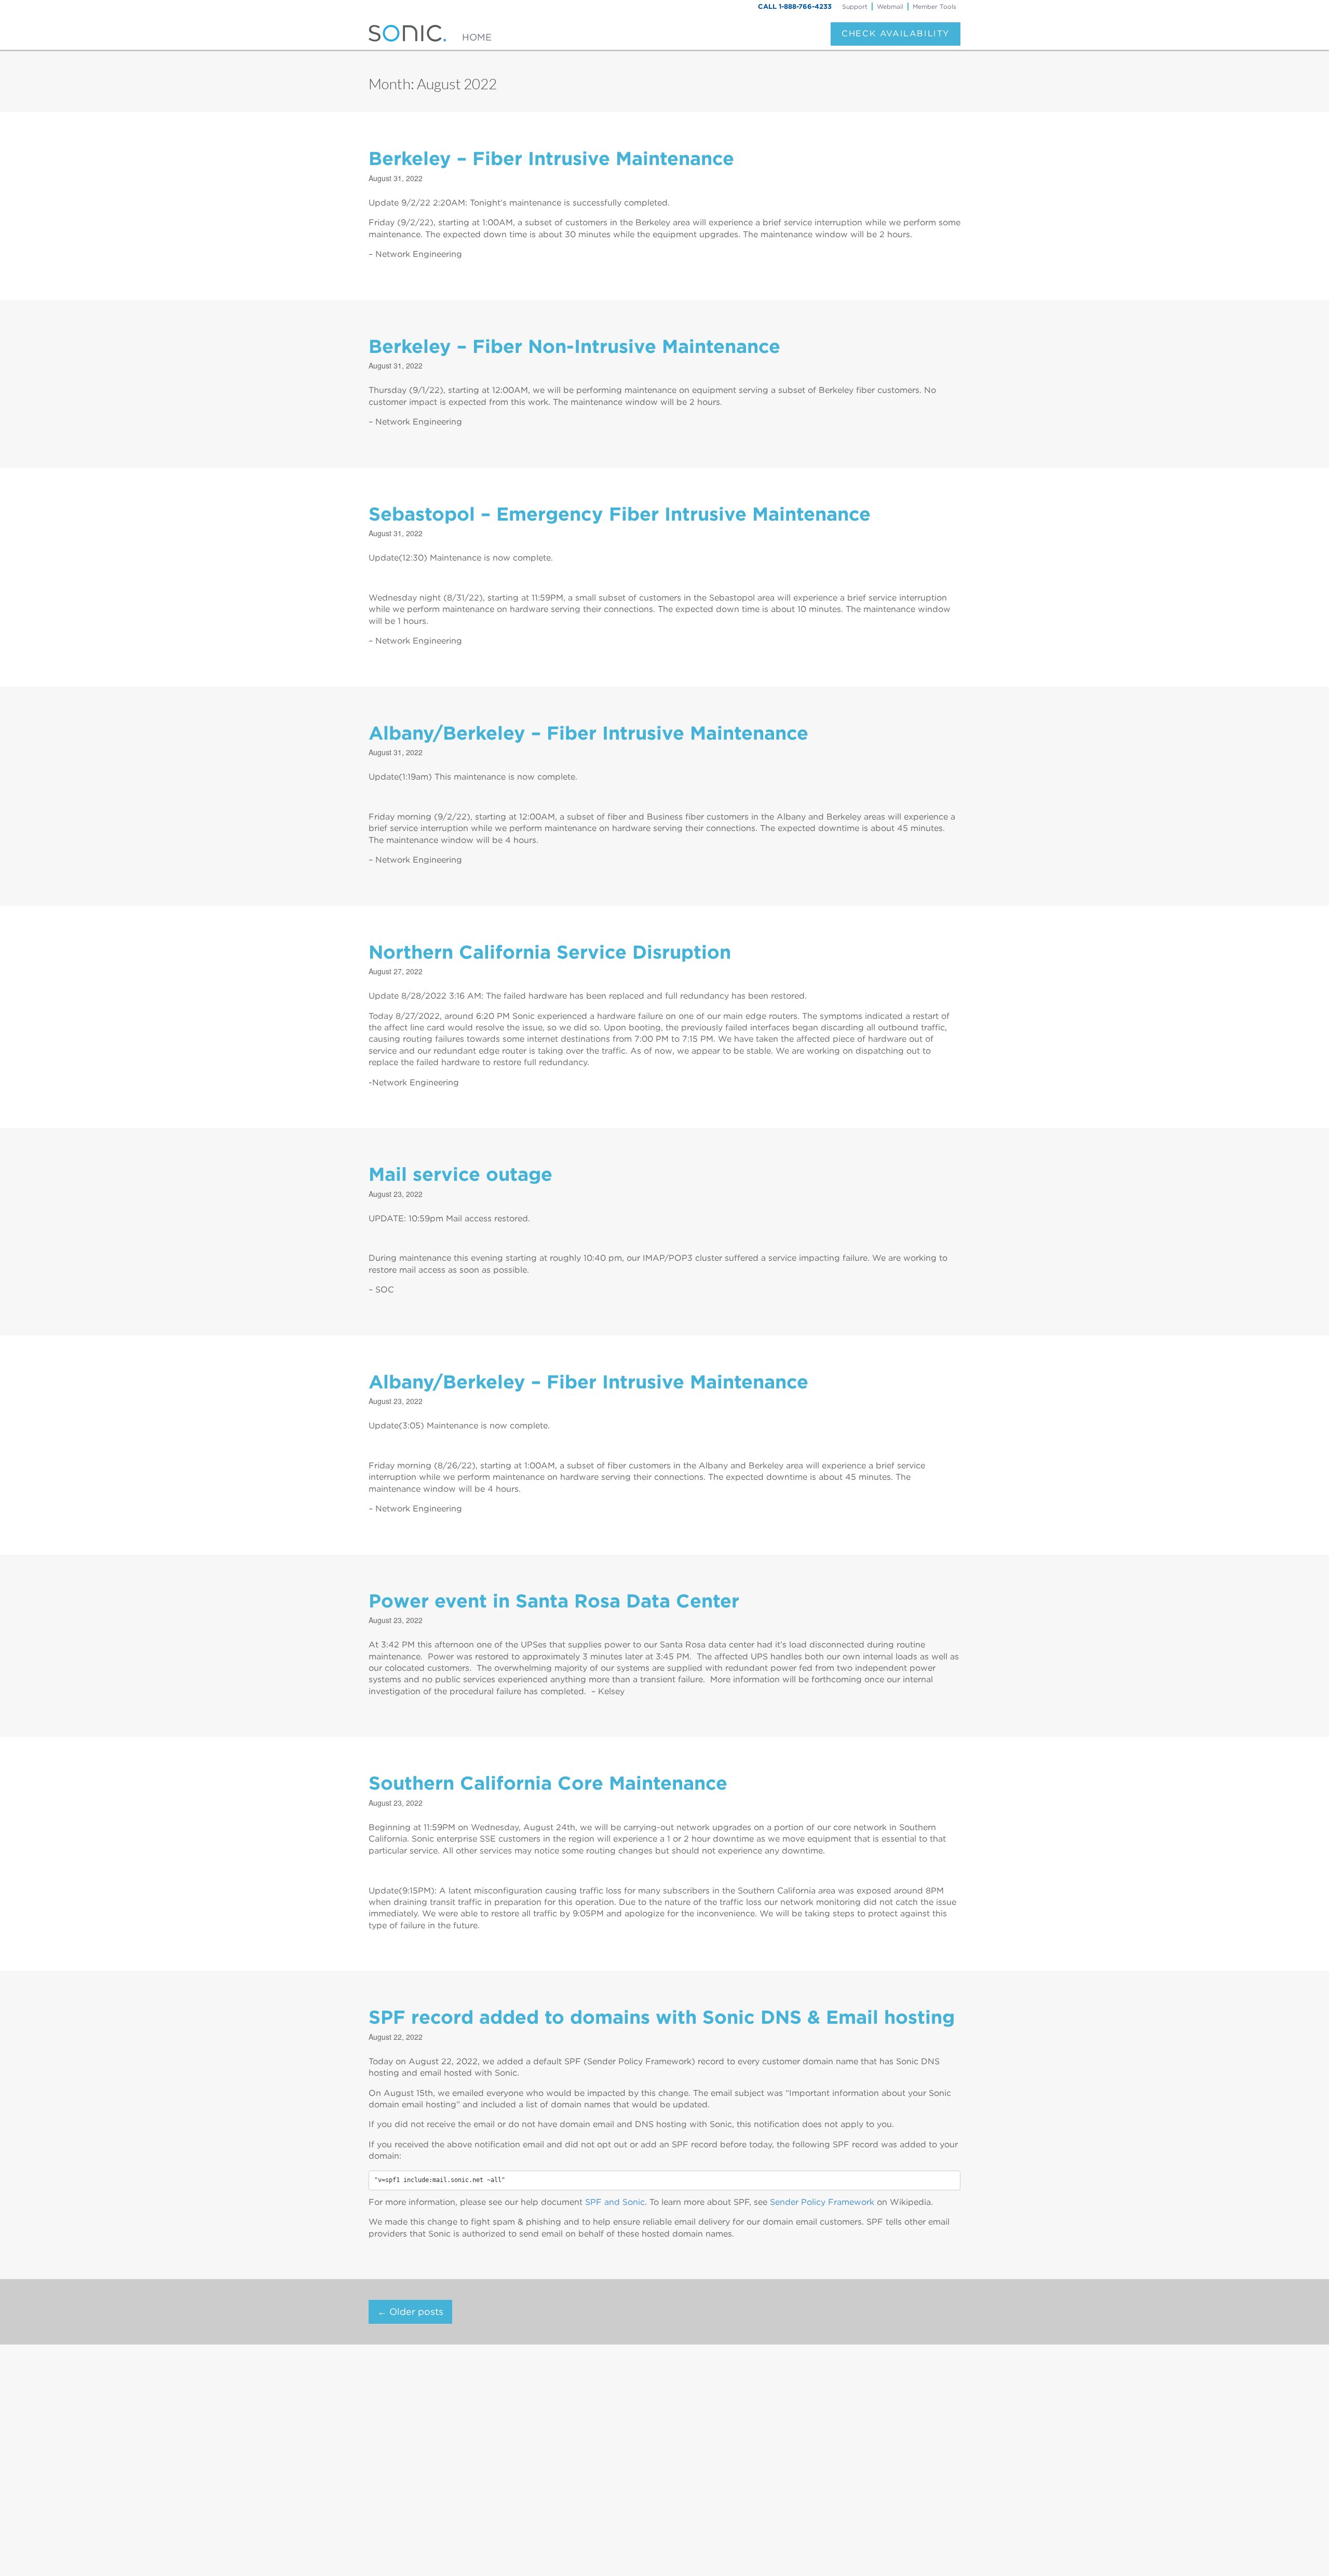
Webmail (890, 6)
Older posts (410, 2312)
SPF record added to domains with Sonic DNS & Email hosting (662, 2017)
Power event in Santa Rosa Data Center (554, 1601)
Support (855, 6)
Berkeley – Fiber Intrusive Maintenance (551, 158)
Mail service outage (460, 1174)
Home (477, 37)
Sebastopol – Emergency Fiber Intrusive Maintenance (620, 514)
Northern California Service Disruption (550, 952)
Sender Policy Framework (822, 2202)
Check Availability (896, 33)
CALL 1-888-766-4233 (795, 6)
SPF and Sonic (615, 2202)
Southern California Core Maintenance (548, 1783)
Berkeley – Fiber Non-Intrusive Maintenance (574, 346)
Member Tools (934, 6)
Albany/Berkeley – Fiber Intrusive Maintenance (588, 733)
